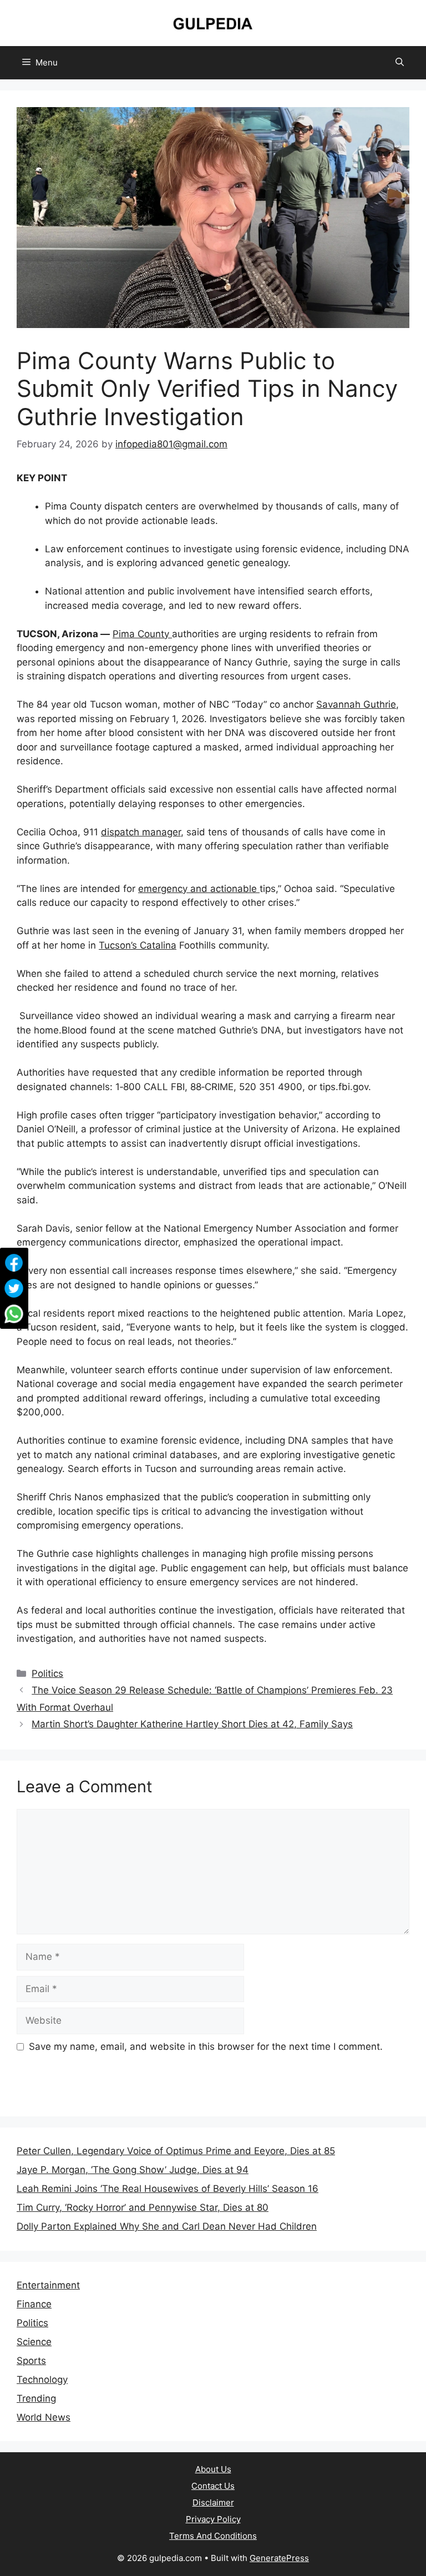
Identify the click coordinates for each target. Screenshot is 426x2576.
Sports (31, 2361)
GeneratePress (279, 2558)
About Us (213, 2469)
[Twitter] (14, 1288)
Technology (42, 2380)
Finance (34, 2304)
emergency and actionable (199, 889)
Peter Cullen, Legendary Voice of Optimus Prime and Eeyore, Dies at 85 (176, 2151)
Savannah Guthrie (356, 704)
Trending (36, 2398)
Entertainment (48, 2285)
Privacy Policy (213, 2519)
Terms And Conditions (213, 2536)
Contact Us (213, 2486)
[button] (400, 63)
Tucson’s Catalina (138, 945)
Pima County (142, 634)
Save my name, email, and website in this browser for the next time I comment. (206, 2046)
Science (34, 2342)
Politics (47, 1673)
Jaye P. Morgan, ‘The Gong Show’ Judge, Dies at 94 (133, 2170)
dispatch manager (141, 832)
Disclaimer (213, 2502)
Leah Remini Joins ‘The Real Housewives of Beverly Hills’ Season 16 (168, 2189)
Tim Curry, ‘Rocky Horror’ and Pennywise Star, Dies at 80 (143, 2207)
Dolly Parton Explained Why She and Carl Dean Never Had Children (167, 2226)
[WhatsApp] (14, 1314)
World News (44, 2417)
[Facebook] (14, 1263)
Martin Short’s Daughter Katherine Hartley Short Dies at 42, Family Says (192, 1724)
